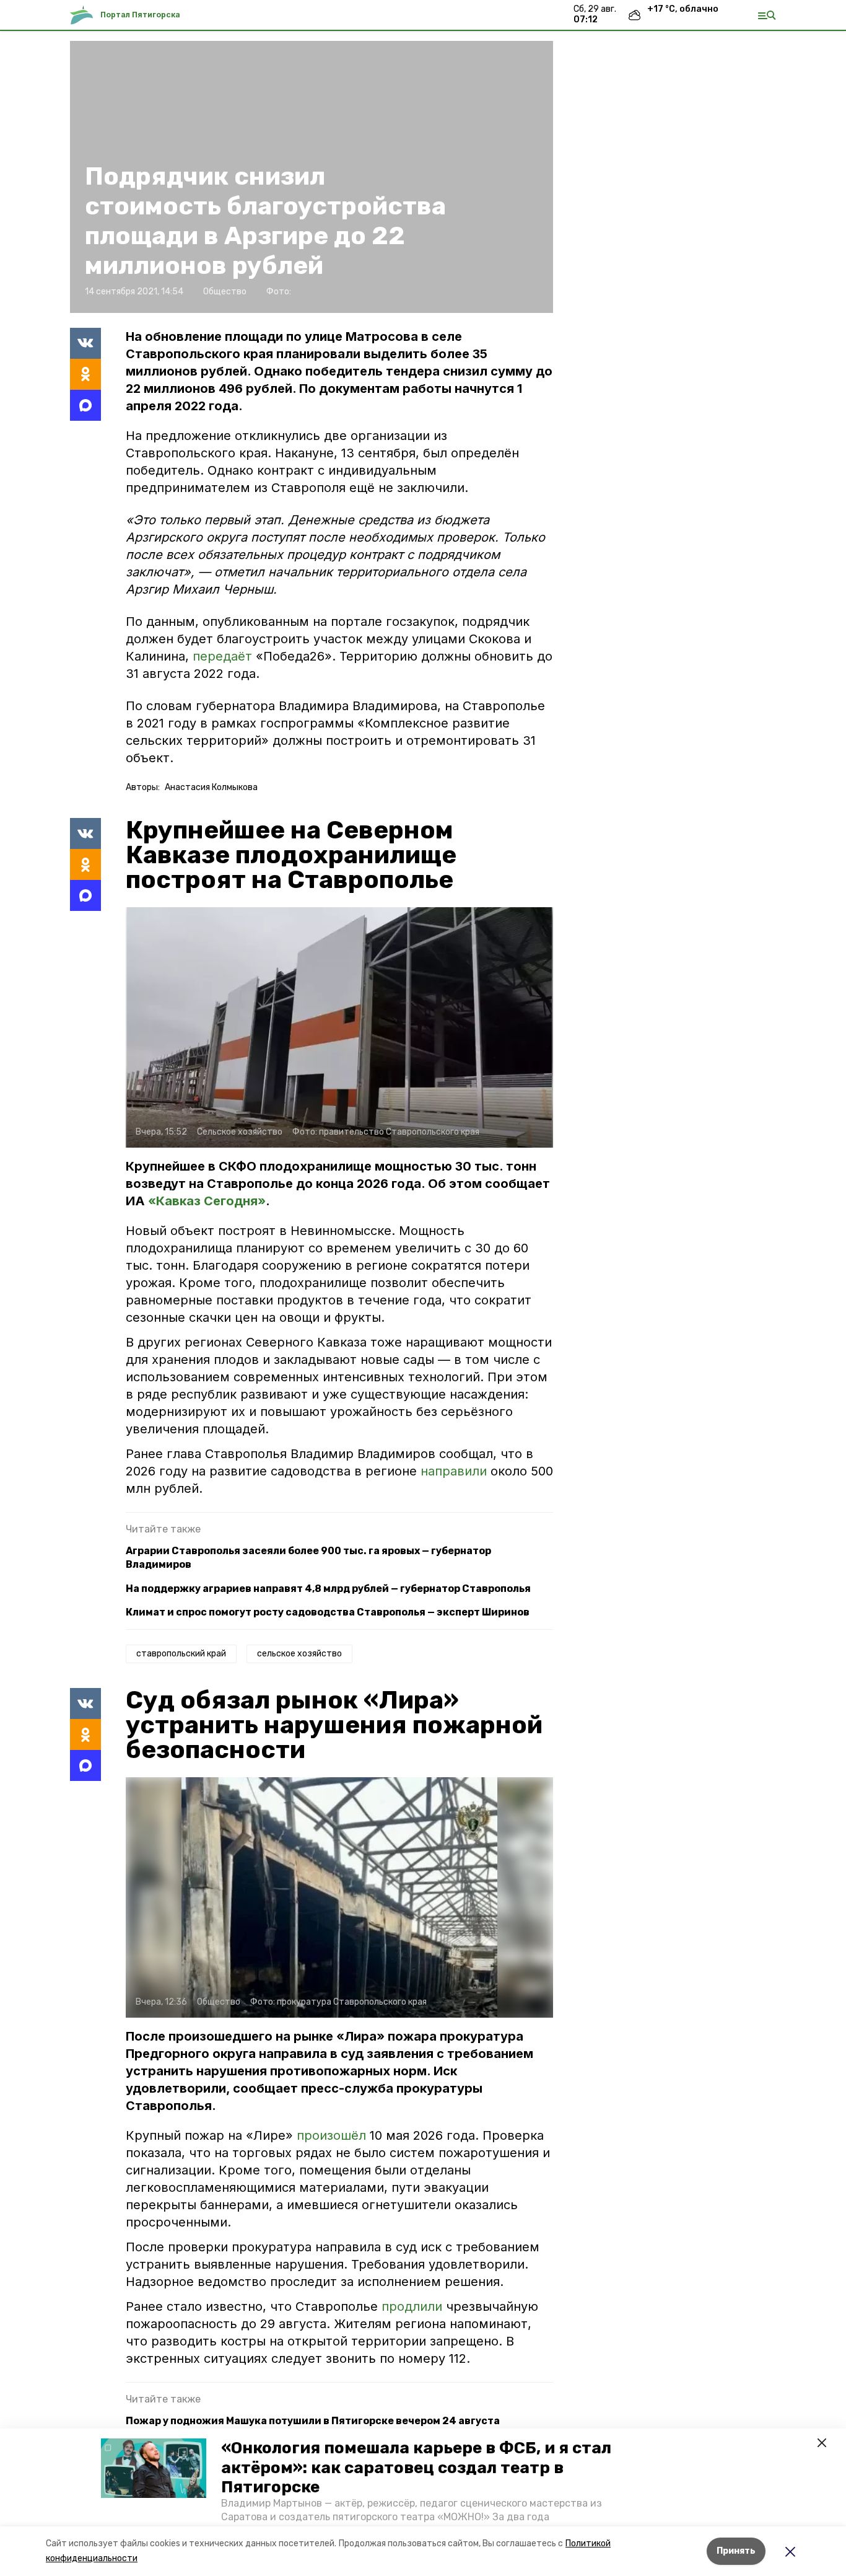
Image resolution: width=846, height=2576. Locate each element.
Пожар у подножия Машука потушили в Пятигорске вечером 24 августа (313, 2421)
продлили (414, 2306)
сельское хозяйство (299, 1654)
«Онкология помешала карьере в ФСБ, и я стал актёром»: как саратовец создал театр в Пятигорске (416, 2467)
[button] (154, 2468)
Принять (736, 2551)
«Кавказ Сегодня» (207, 1201)
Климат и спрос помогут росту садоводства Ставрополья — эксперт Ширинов (328, 1612)
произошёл (333, 2135)
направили (456, 1471)
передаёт (222, 656)
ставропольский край (181, 1654)
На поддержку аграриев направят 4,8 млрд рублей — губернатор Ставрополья (328, 1589)
